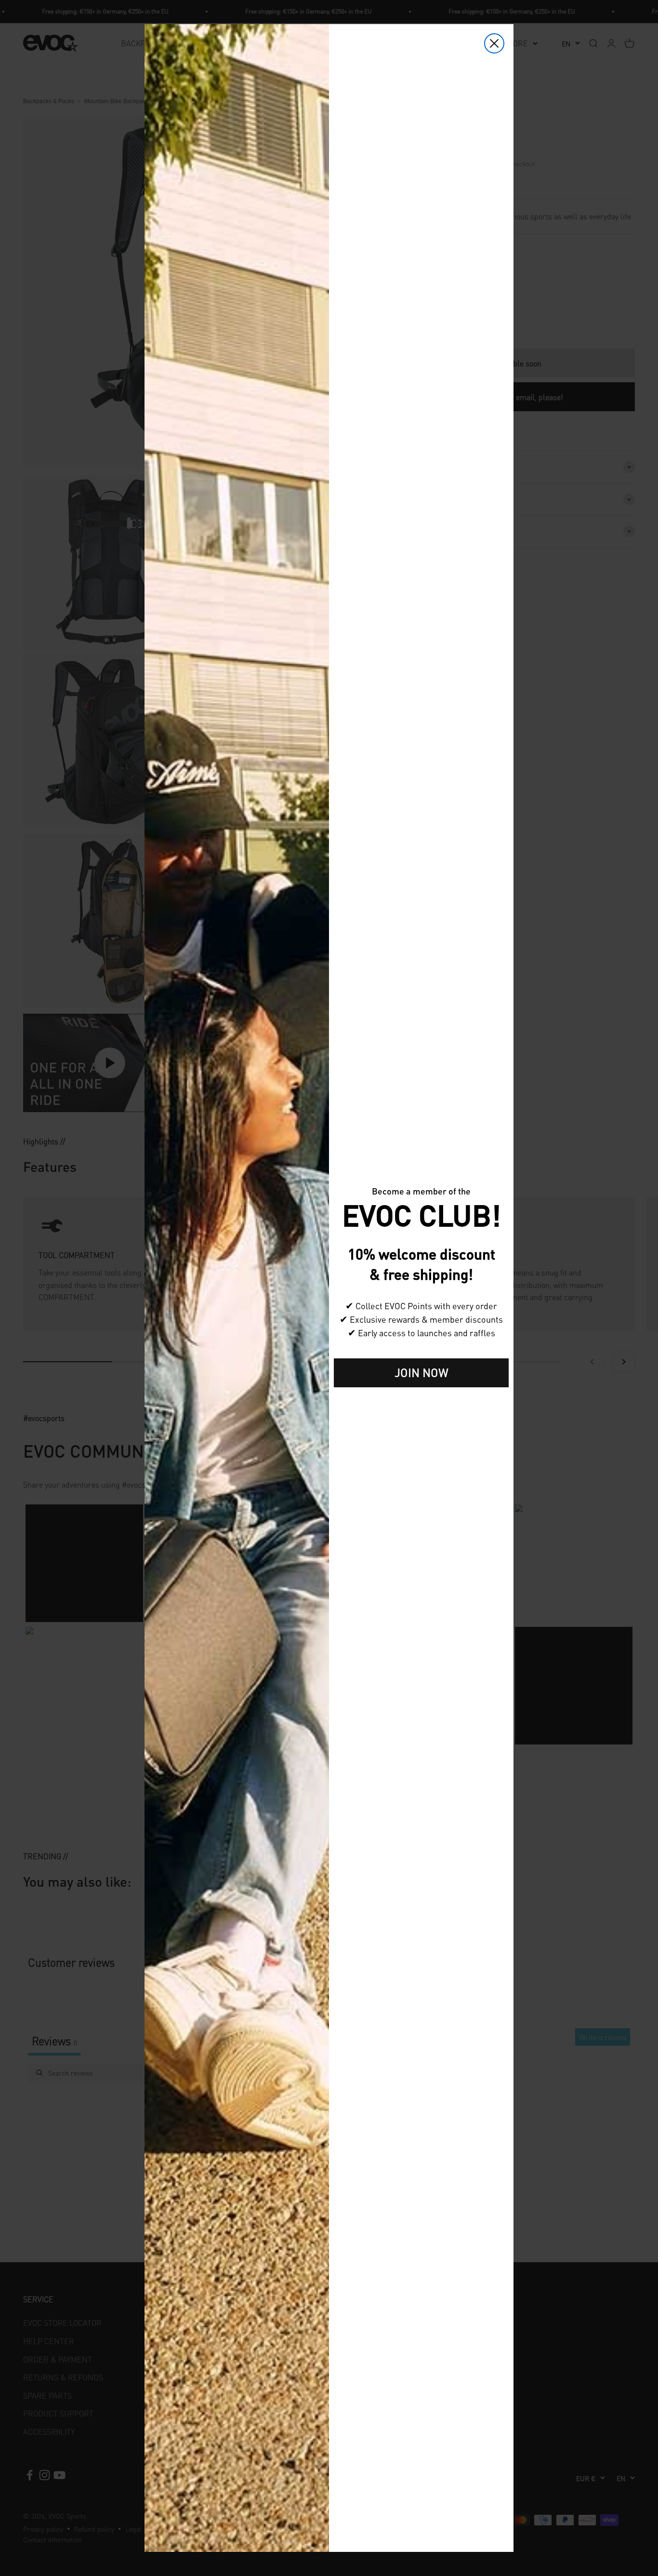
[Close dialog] (494, 43)
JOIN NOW (421, 1373)
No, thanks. (421, 1402)
